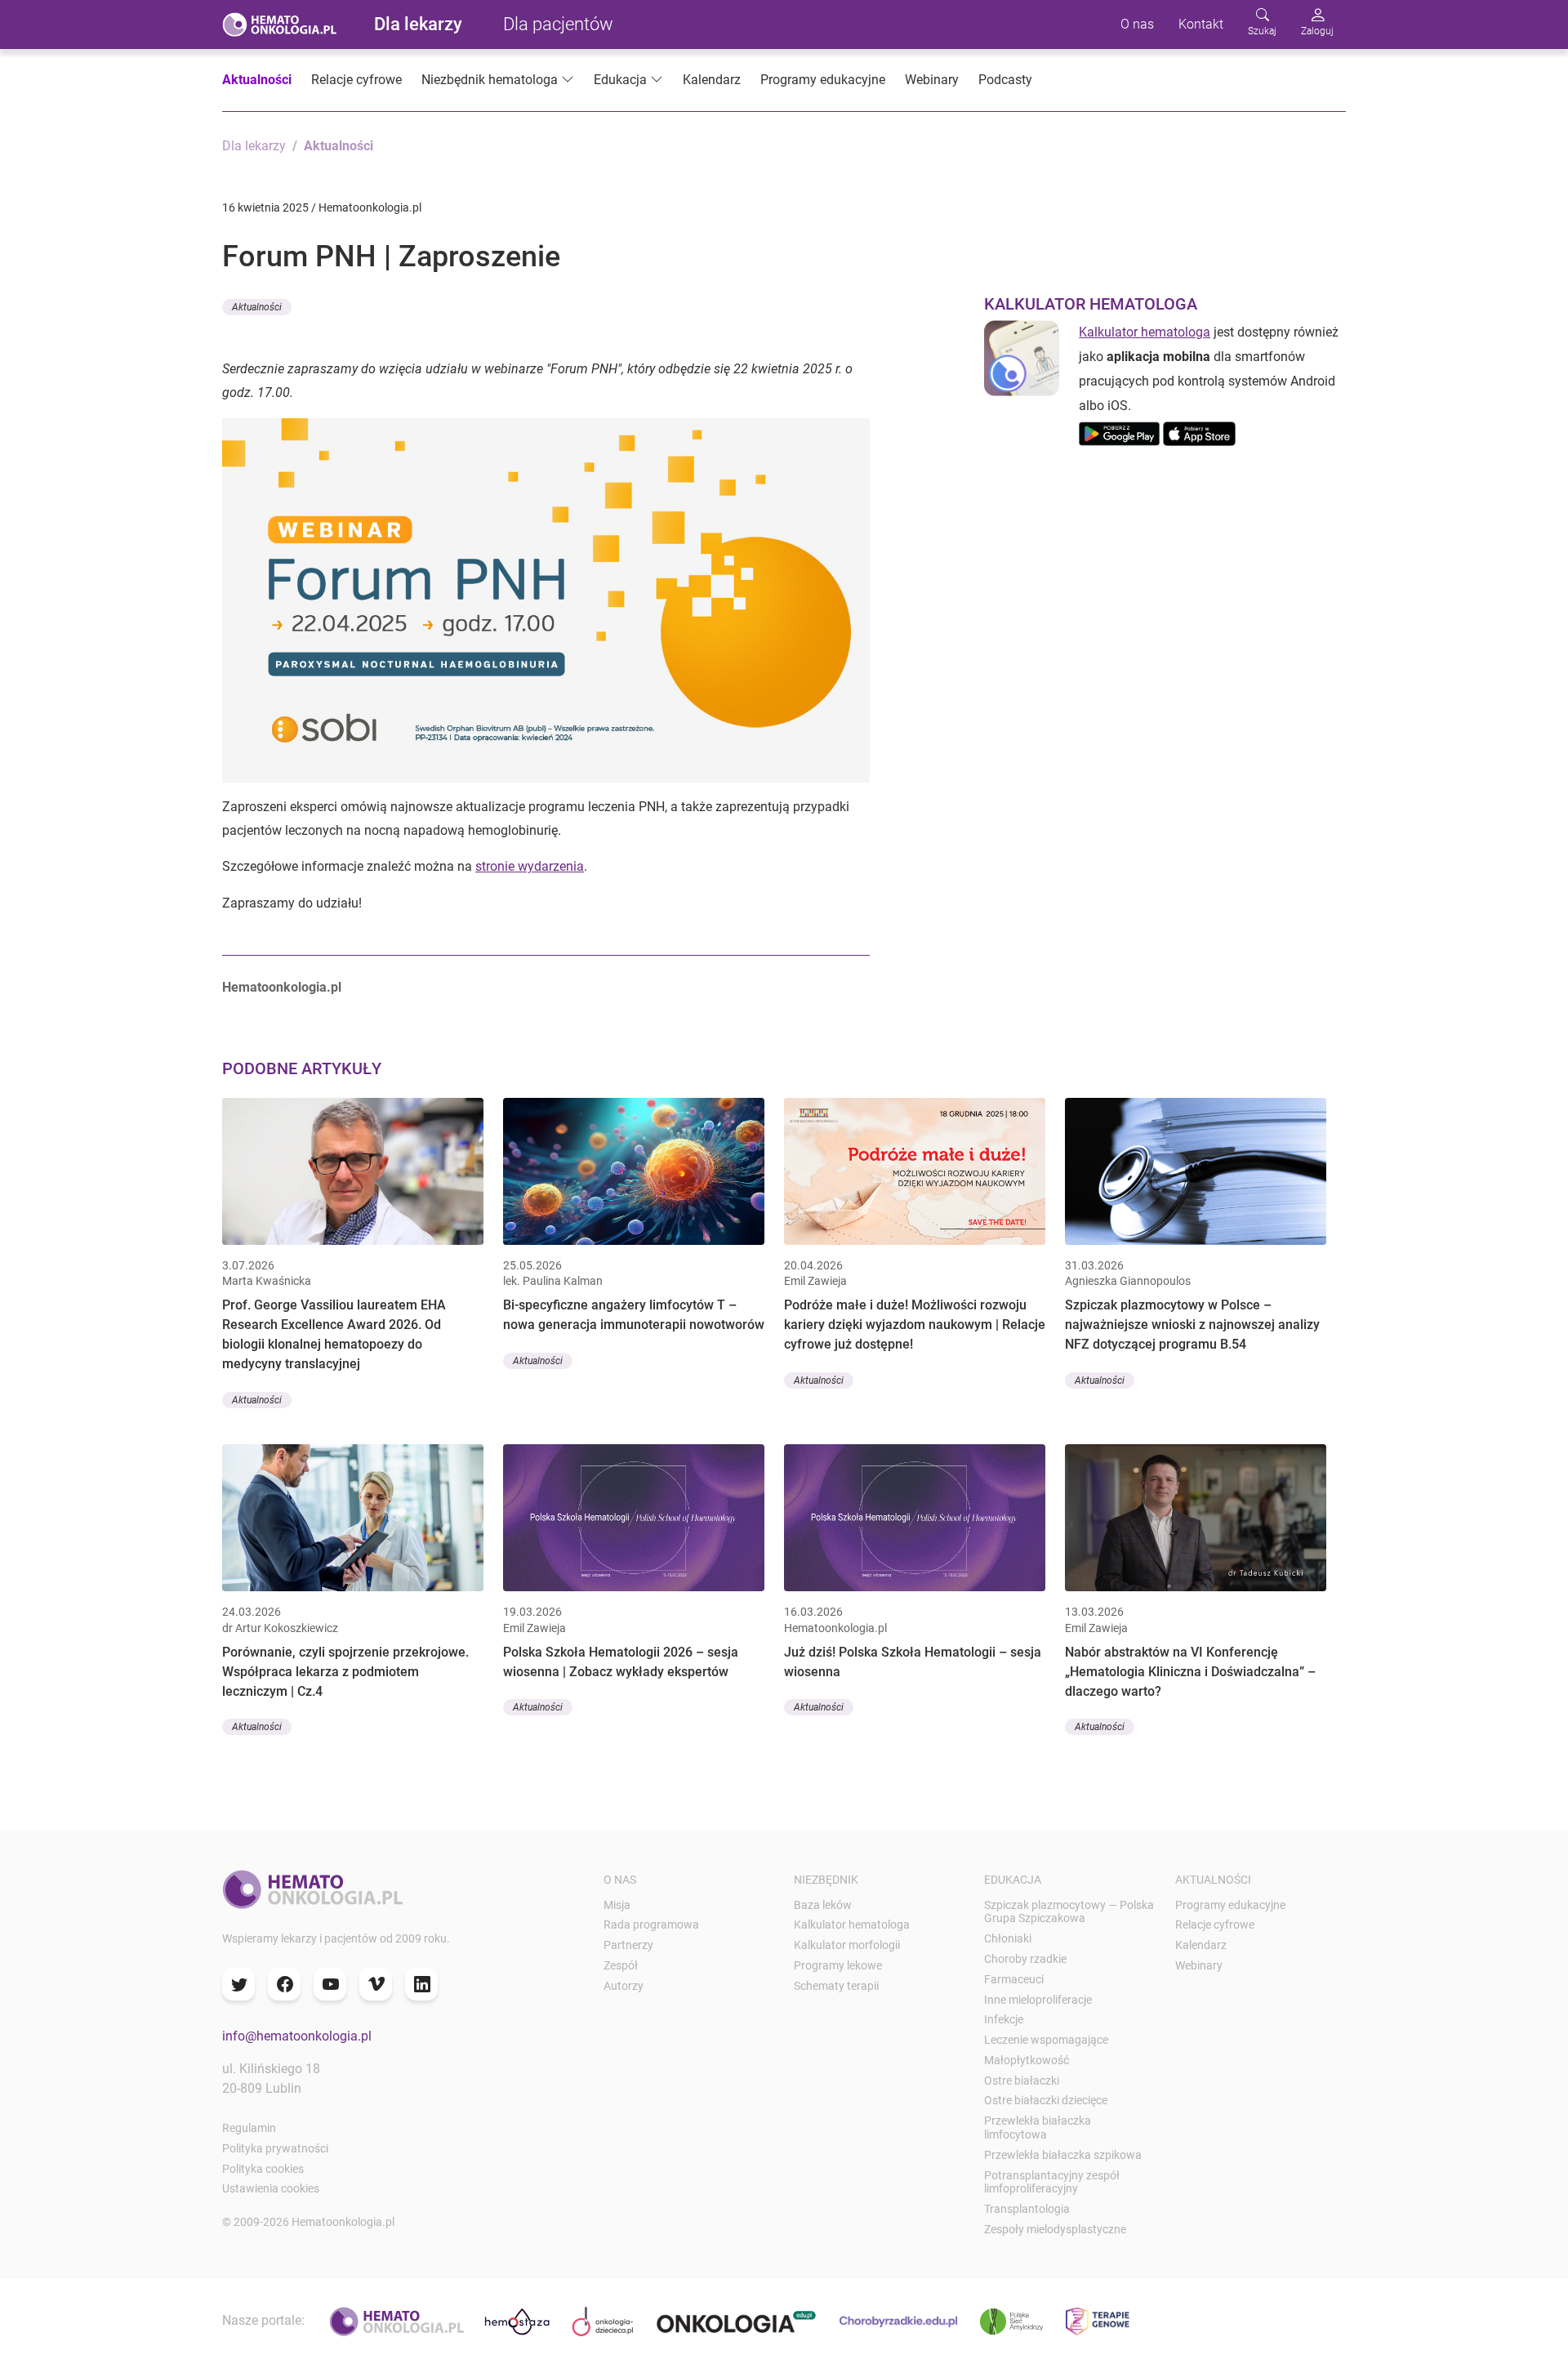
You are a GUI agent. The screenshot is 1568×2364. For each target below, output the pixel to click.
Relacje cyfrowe (356, 80)
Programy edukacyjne (823, 80)
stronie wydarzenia (530, 866)
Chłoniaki (1008, 1938)
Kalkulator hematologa (1145, 332)
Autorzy (624, 1986)
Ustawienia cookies (271, 2188)
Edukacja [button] (620, 80)
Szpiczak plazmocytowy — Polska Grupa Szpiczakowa (1069, 1912)
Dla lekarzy (418, 24)
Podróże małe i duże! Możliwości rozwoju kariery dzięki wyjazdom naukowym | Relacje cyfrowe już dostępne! (915, 1325)
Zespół (621, 1965)
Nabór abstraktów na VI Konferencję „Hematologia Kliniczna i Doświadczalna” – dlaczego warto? (1190, 1672)
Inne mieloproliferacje (1038, 2000)
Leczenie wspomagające (1046, 2040)
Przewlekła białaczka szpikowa (1063, 2155)
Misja (617, 1905)
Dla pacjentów (558, 24)
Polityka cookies (263, 2169)
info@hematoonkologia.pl (297, 2036)
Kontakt (1201, 24)
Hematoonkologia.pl (282, 987)
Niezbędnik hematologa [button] (490, 80)
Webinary (932, 80)
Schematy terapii (836, 1986)
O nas (1137, 24)
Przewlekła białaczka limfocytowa (1038, 2128)
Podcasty (1005, 80)
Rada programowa (651, 1925)
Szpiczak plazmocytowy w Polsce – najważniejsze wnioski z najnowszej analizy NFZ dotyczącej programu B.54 (1192, 1325)
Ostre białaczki (1022, 2081)
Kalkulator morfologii (847, 1945)
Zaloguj (1317, 31)
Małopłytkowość (1027, 2060)
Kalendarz (712, 80)
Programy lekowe (838, 1965)
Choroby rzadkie (1025, 1959)
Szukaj (1262, 31)
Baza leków (823, 1905)
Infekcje (1004, 2019)
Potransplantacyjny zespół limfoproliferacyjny (1052, 2182)
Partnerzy (628, 1945)
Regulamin (249, 2128)
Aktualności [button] (257, 307)
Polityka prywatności (275, 2148)
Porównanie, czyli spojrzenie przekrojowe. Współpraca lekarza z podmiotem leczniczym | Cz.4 (345, 1672)
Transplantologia (1027, 2209)
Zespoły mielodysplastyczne (1055, 2229)
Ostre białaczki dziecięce (1046, 2100)
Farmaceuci (1014, 1979)
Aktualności (257, 80)
